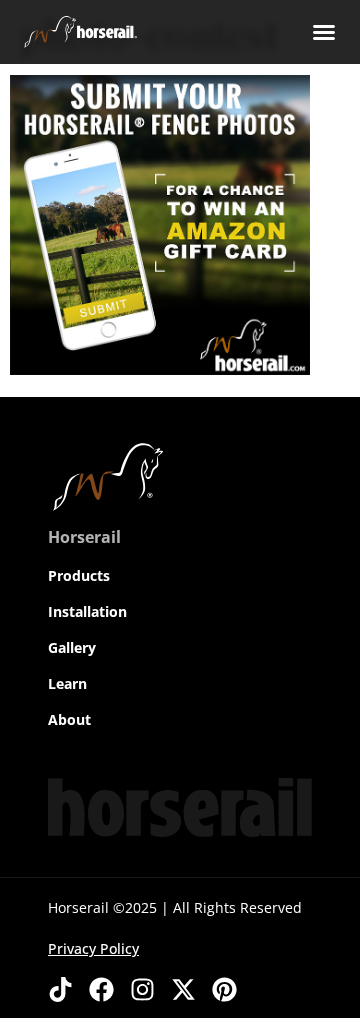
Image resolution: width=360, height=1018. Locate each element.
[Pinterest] (224, 989)
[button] (324, 32)
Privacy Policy (93, 948)
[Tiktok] (60, 989)
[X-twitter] (183, 989)
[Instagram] (142, 989)
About (69, 719)
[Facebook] (101, 989)
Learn (67, 683)
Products (79, 575)
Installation (87, 611)
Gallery (72, 647)
